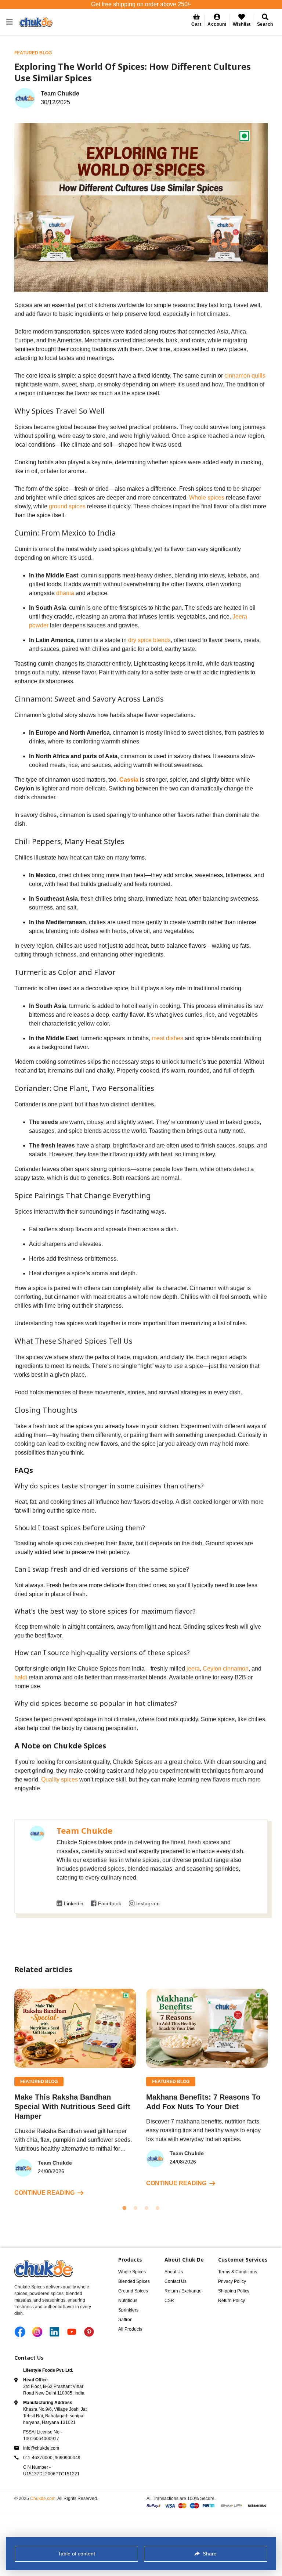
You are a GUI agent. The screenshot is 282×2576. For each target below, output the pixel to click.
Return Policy (232, 2301)
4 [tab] (158, 2208)
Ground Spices (133, 2291)
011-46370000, (39, 2458)
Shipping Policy (234, 2291)
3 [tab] (147, 2208)
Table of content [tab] (77, 2554)
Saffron (125, 2320)
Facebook (110, 1903)
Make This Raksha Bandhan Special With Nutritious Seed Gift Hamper (72, 2107)
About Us (174, 2272)
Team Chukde (84, 1830)
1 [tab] (124, 2208)
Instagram (148, 1903)
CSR (169, 2301)
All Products (130, 2329)
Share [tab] (210, 2554)
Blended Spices (134, 2281)
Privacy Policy (232, 2281)
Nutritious (128, 2301)
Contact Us (176, 2281)
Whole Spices (132, 2272)
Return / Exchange (183, 2291)
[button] (217, 20)
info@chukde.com (41, 2448)
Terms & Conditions (238, 2272)
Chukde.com (43, 2498)
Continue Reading (44, 2193)
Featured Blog (33, 53)
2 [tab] (135, 2208)
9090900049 (68, 2458)
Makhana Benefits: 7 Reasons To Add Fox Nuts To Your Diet (203, 2102)
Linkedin (74, 1903)
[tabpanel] (75, 2093)
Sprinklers (128, 2310)
